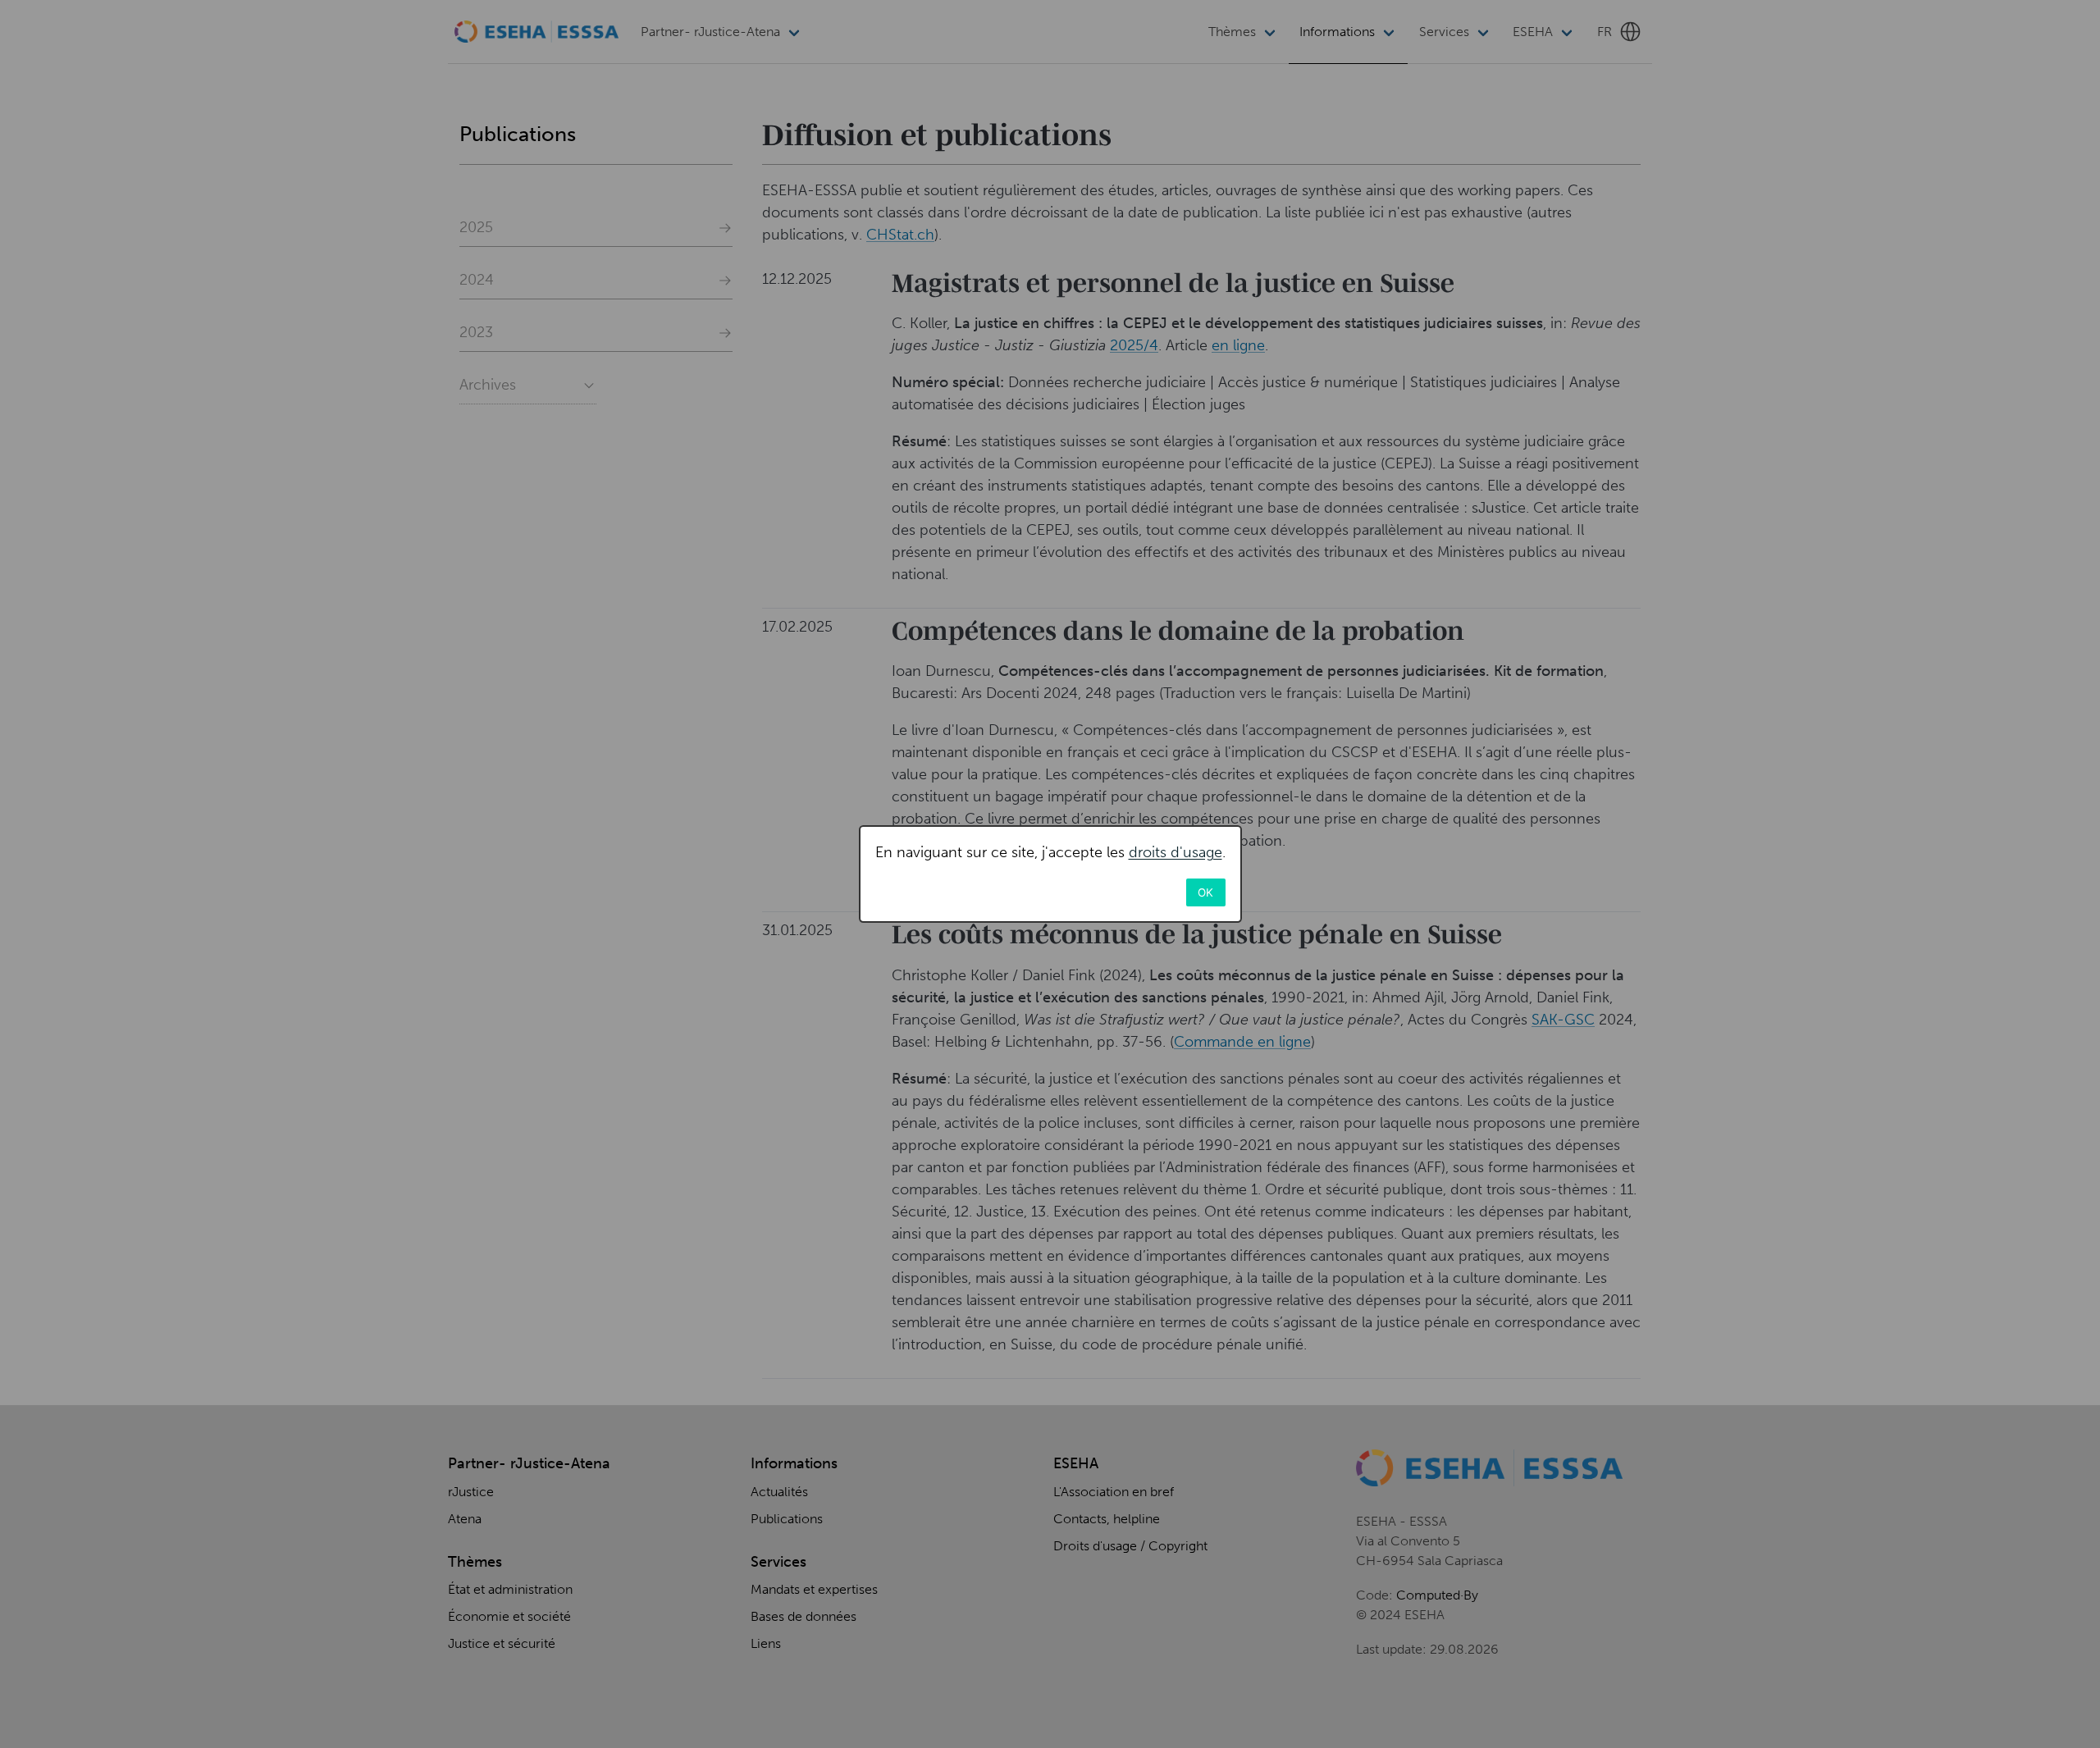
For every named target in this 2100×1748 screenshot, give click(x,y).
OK (1205, 892)
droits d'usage (1176, 852)
